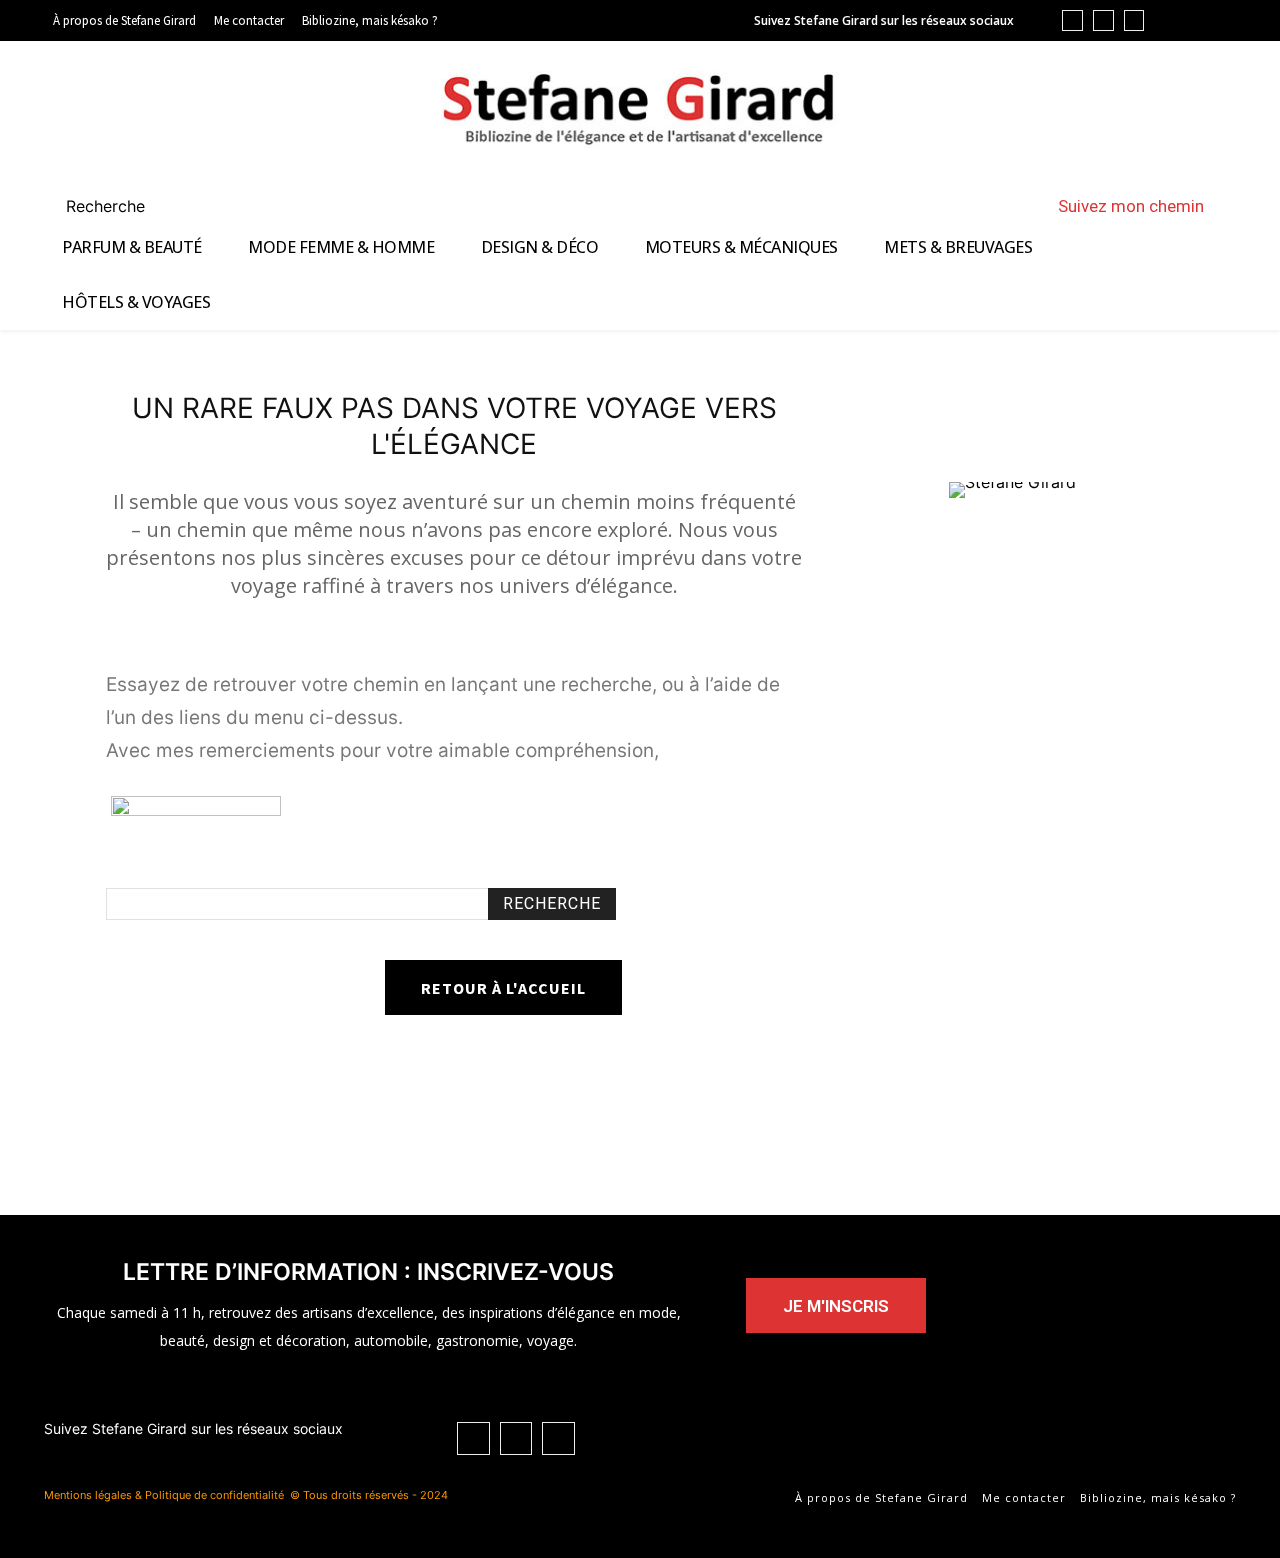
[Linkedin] (1072, 20)
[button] (129, 206)
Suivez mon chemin (1131, 206)
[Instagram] (1134, 20)
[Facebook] (1103, 20)
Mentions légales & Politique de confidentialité (164, 1495)
